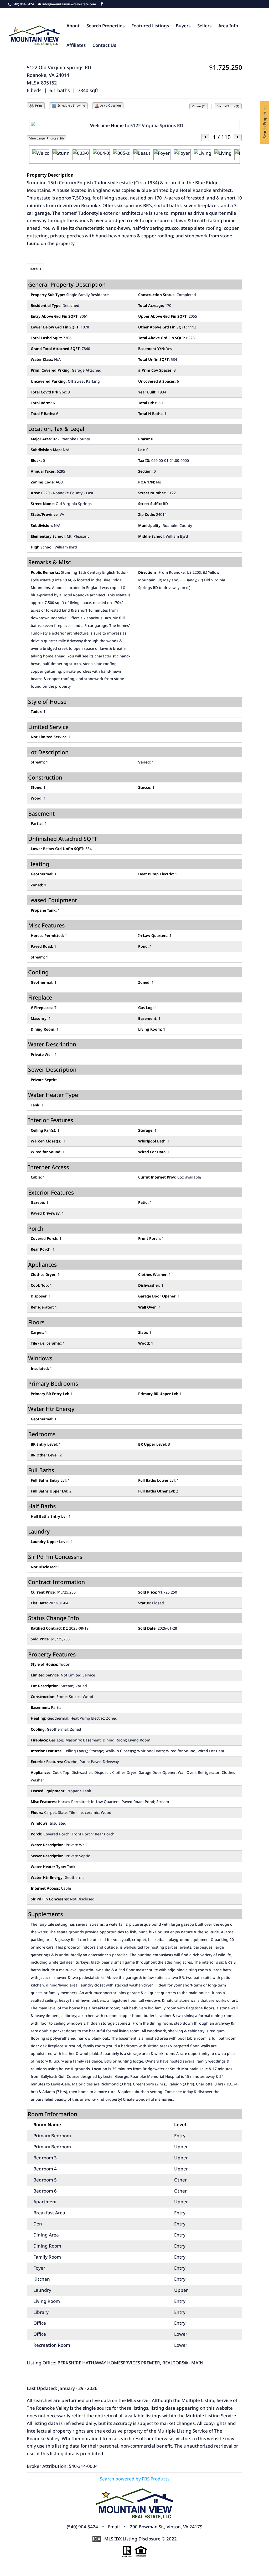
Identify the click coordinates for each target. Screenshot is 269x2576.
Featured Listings (150, 26)
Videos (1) (199, 106)
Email (114, 2527)
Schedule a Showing (71, 105)
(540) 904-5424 (82, 2527)
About (73, 26)
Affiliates (76, 46)
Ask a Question (110, 105)
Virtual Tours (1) (228, 106)
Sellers (204, 26)
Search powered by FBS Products (135, 2479)
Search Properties (105, 26)
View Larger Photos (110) (46, 138)
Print (38, 105)
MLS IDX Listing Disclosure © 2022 (141, 2539)
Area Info (228, 26)
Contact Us (104, 46)
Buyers (183, 26)
